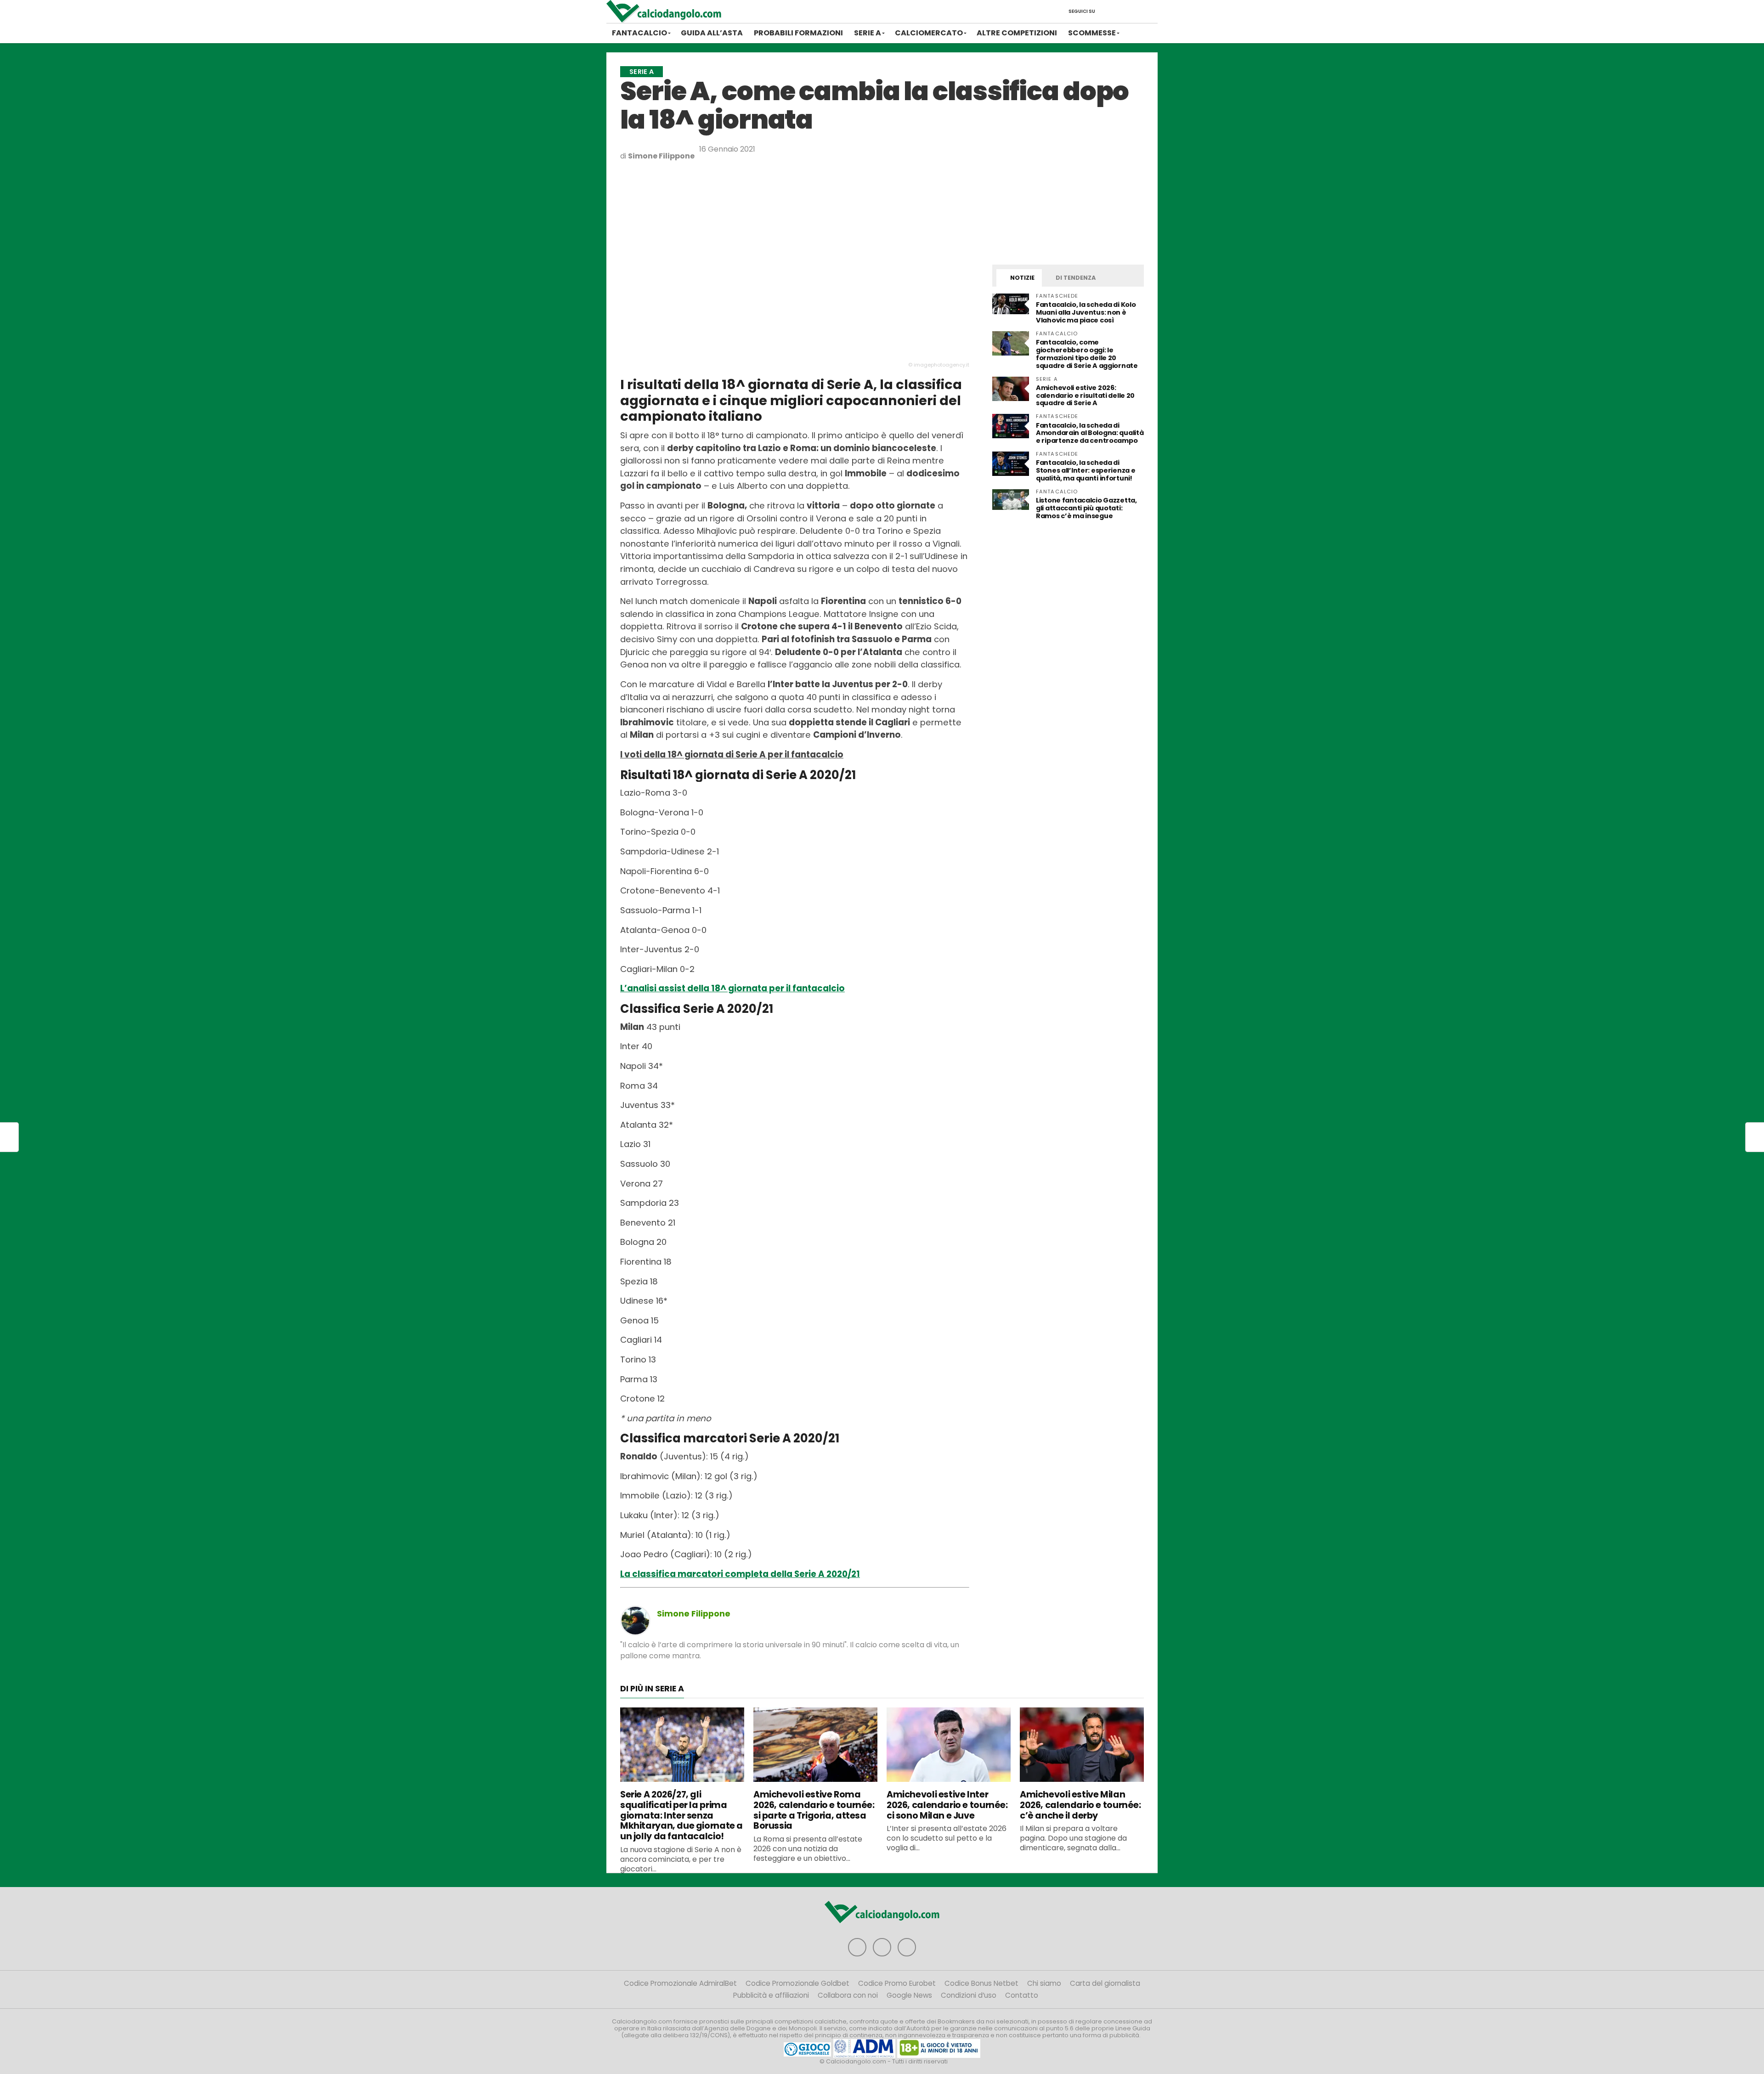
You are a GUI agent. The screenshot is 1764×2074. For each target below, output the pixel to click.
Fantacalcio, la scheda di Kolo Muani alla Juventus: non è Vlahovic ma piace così (1086, 312)
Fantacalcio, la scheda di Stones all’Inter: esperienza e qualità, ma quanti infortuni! (1086, 470)
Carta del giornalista (1105, 1983)
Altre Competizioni (1017, 33)
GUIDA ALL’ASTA (712, 33)
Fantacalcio (639, 33)
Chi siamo (1044, 1983)
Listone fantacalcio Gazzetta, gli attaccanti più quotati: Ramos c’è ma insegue (1086, 508)
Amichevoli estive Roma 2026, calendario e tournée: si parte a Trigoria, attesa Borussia (814, 1810)
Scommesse (1092, 33)
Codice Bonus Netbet (981, 1983)
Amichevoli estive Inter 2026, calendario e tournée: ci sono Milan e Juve (947, 1805)
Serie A (868, 33)
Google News (909, 1995)
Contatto (1022, 1995)
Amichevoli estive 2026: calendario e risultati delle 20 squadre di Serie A (1085, 396)
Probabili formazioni (798, 33)
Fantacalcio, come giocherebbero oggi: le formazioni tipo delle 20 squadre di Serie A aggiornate (1087, 354)
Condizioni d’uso (969, 1995)
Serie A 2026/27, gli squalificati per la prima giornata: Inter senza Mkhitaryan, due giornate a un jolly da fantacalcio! (681, 1815)
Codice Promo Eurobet (897, 1983)
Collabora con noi (848, 1995)
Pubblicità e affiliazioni (771, 1995)
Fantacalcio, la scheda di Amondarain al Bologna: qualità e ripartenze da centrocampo (1090, 433)
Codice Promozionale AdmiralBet (680, 1983)
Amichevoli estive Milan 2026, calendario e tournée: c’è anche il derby (1080, 1805)
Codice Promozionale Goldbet (797, 1983)
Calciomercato (929, 33)
